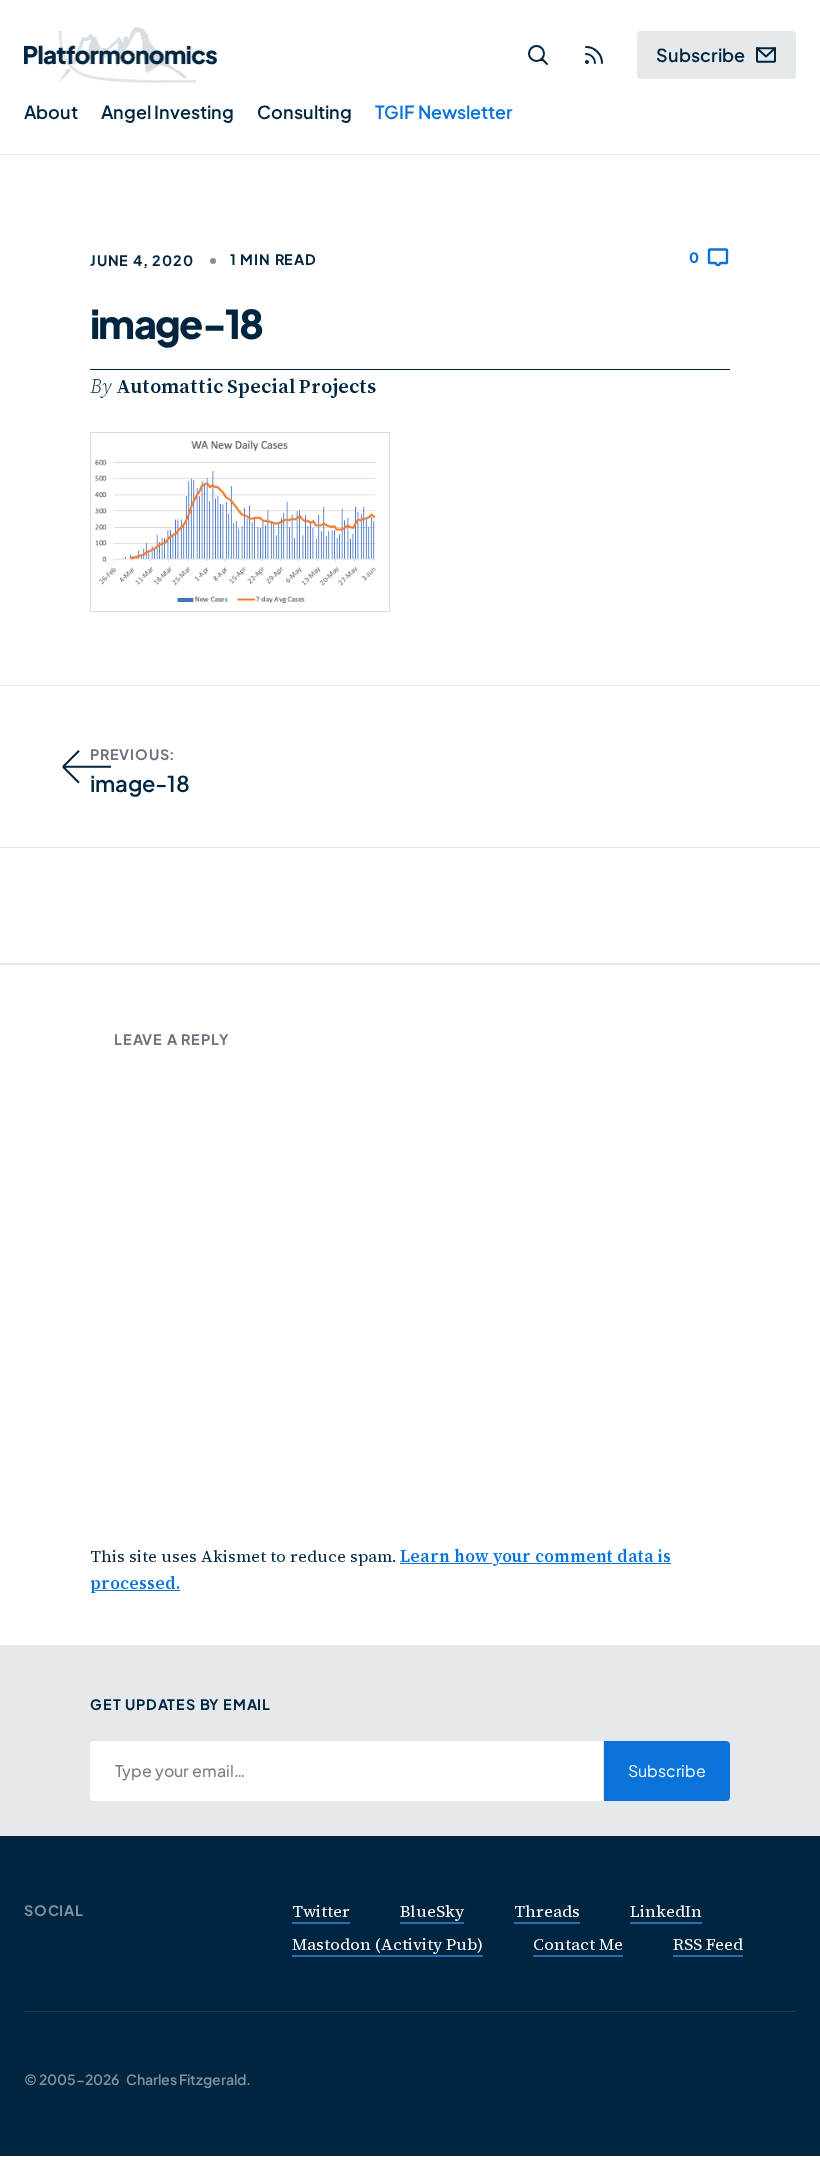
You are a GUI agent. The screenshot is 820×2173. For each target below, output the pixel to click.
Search (538, 56)
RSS (594, 56)
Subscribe (700, 54)
